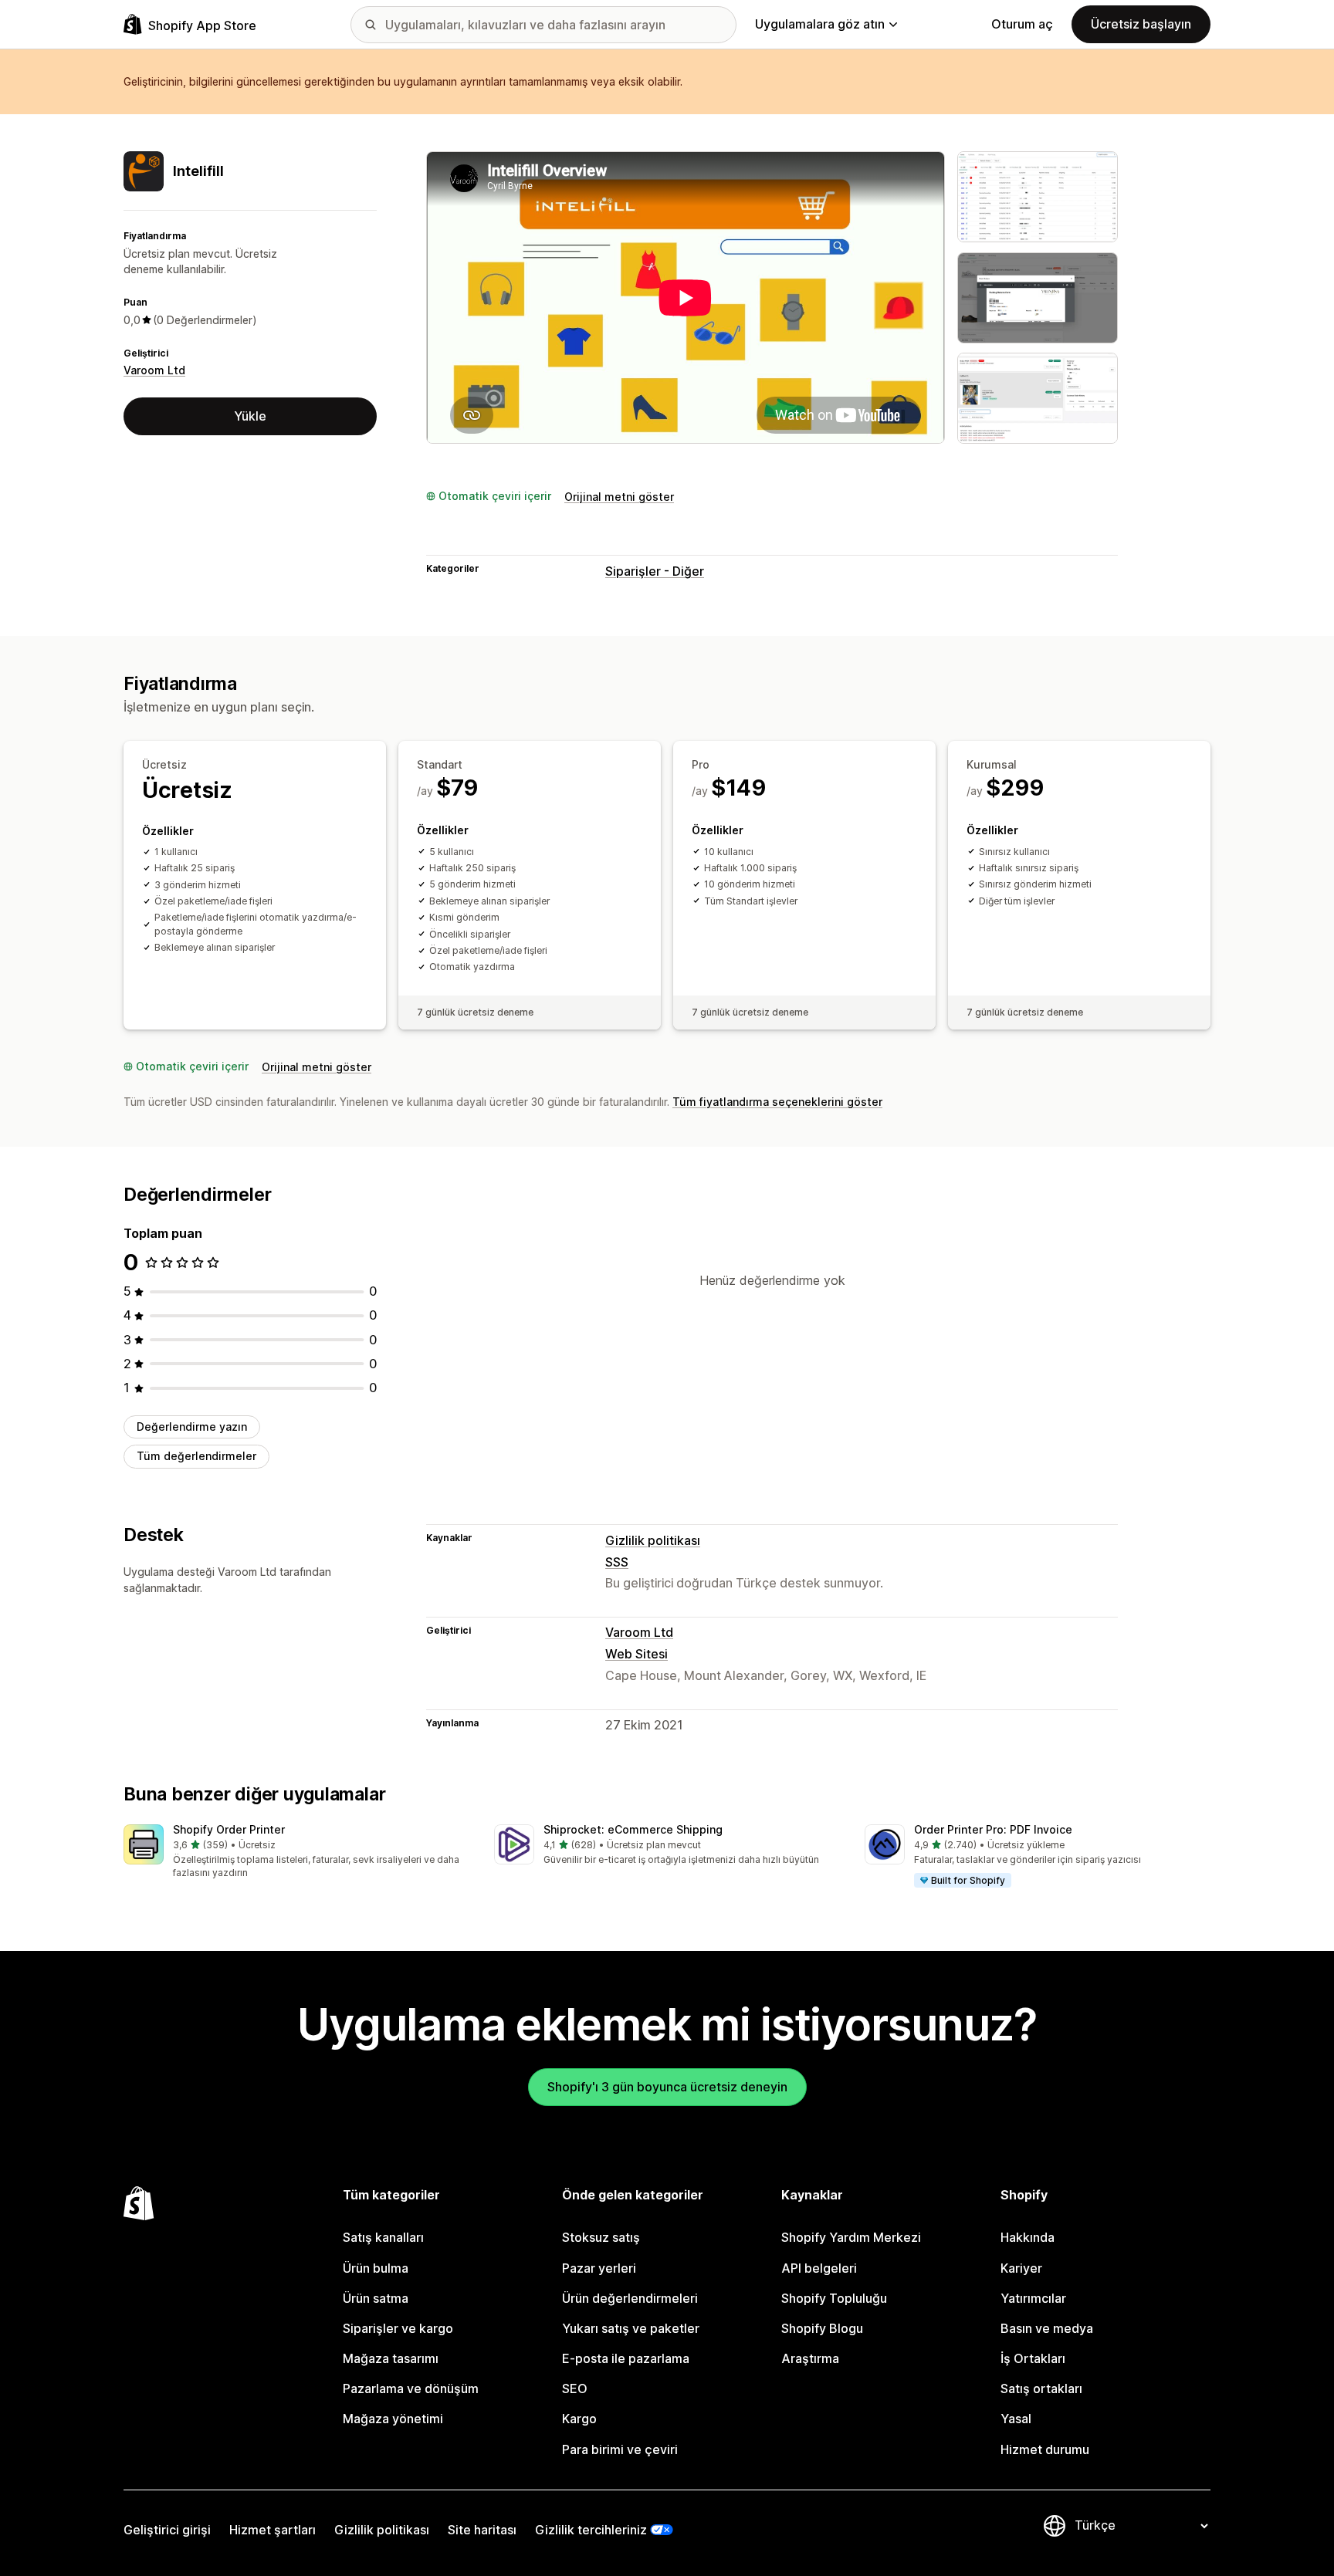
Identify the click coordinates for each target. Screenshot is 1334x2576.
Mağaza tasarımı (391, 2358)
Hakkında (1028, 2237)
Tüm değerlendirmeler (196, 1456)
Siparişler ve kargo (398, 2328)
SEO (575, 2388)
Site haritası (482, 2530)
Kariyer (1021, 2268)
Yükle (250, 416)
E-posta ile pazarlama (626, 2358)
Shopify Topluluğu (834, 2298)
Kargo (579, 2419)
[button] (296, 1853)
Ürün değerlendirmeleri (630, 2298)
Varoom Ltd (154, 370)
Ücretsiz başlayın (1141, 24)
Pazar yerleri (599, 2268)
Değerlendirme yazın (192, 1427)
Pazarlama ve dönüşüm (411, 2388)
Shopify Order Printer (229, 1829)
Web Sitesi (637, 1654)
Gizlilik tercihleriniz (591, 2530)
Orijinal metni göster (619, 497)
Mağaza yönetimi (393, 2419)
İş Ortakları (1033, 2358)
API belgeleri (819, 2268)
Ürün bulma (376, 2268)
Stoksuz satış (601, 2237)
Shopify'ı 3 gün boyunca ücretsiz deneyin (667, 2087)
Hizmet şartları (273, 2530)
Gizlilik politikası (653, 1540)
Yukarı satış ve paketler (631, 2328)
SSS (617, 1562)
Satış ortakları (1041, 2388)
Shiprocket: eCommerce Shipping (633, 1829)
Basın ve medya (1047, 2328)
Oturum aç (1022, 24)
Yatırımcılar (1033, 2298)
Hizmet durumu (1045, 2449)
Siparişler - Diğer (655, 571)
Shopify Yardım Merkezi (851, 2237)
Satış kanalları (383, 2237)
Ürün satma (376, 2298)
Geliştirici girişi (167, 2530)
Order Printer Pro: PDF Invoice (993, 1829)
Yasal (1016, 2419)
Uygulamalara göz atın (820, 24)
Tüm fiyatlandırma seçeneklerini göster (777, 1102)
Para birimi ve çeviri (620, 2449)
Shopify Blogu (822, 2328)
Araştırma (810, 2358)
